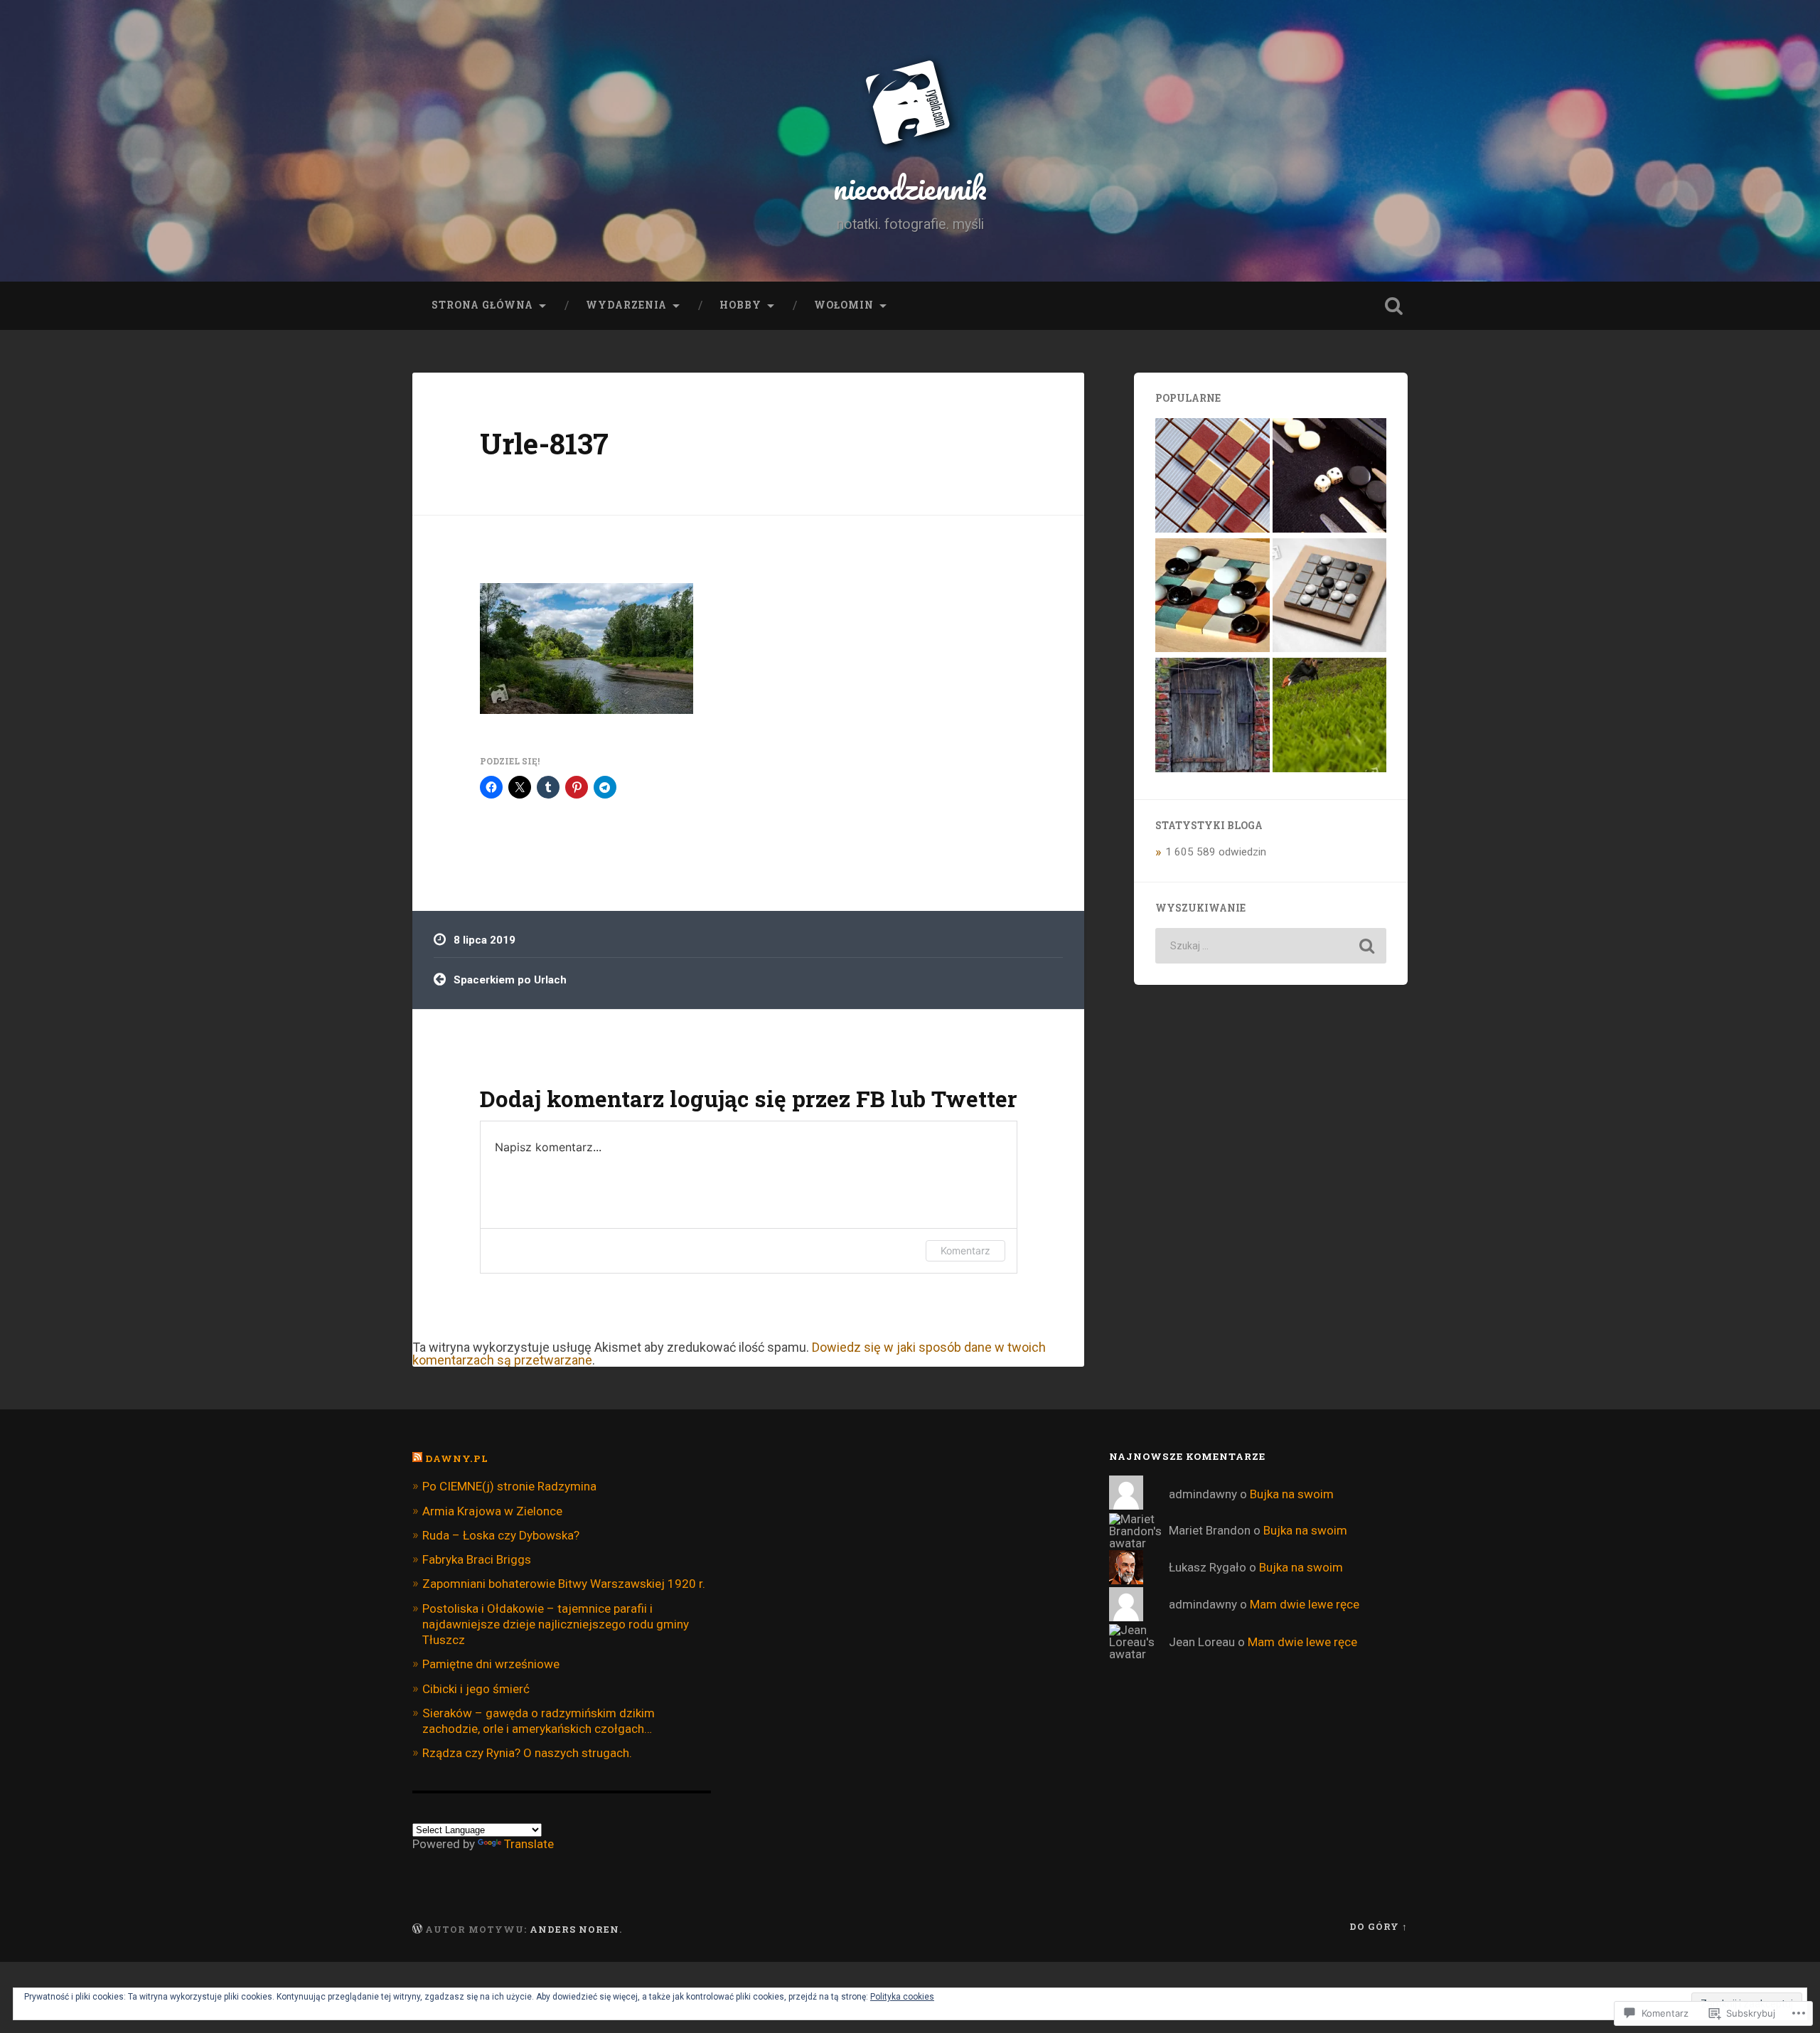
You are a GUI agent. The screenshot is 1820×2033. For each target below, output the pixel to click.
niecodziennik (910, 187)
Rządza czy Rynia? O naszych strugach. (527, 1753)
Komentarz (965, 1250)
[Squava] (1330, 597)
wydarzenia (626, 305)
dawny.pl (457, 1458)
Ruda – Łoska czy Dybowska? (501, 1535)
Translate (529, 1844)
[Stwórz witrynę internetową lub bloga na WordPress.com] (417, 1929)
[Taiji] (1213, 477)
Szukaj (1393, 306)
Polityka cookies (902, 1997)
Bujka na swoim (1292, 1494)
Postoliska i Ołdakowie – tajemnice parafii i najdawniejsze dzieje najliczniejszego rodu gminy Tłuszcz (556, 1624)
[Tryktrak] (1330, 477)
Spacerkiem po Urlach (510, 980)
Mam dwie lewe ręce (1305, 1604)
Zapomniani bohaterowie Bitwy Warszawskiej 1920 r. (564, 1584)
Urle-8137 (544, 443)
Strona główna (482, 305)
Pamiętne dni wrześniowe (491, 1664)
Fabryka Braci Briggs (477, 1559)
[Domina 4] (1213, 597)
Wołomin (844, 305)
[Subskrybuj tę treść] (417, 1458)
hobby (740, 305)
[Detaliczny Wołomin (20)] (1213, 716)
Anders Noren (574, 1929)
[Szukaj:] (1271, 946)
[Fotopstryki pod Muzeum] (1330, 716)
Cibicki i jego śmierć (476, 1689)
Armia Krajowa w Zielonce (492, 1511)
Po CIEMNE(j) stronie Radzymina (509, 1486)
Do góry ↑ (1379, 1926)
